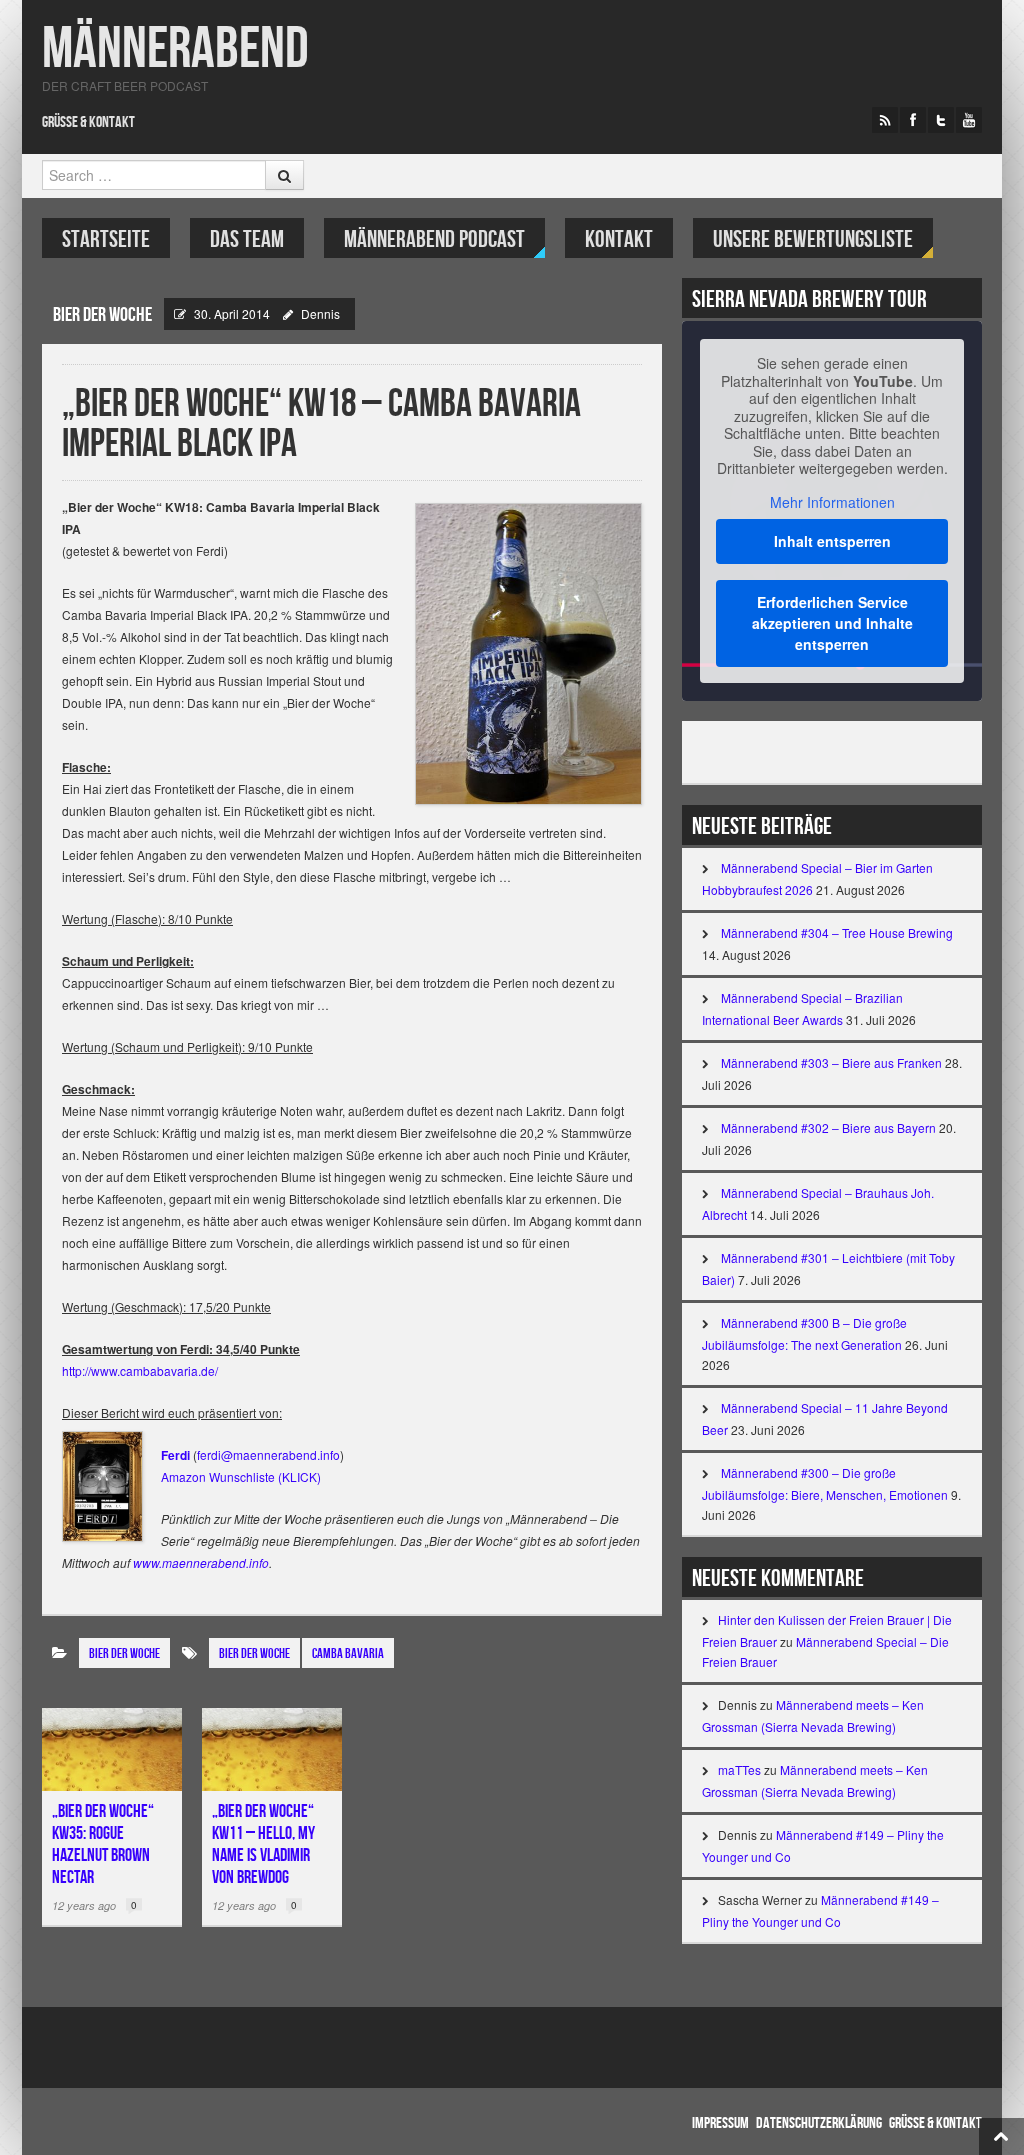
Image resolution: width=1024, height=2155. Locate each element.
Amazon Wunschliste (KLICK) (241, 1476)
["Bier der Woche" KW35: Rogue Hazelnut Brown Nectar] (112, 1749)
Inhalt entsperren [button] (832, 541)
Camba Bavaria (348, 1653)
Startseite (106, 239)
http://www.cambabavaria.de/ (140, 1370)
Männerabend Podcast (434, 239)
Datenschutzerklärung (819, 2123)
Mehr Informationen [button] (832, 503)
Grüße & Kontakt (88, 122)
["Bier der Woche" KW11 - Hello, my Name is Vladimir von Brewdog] (272, 1749)
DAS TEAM (247, 239)
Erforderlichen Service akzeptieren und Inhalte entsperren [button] (832, 623)
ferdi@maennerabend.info (268, 1454)
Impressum (720, 2123)
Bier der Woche (254, 1653)
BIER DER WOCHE (102, 315)
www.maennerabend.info (201, 1562)
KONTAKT (619, 239)
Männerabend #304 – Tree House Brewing (837, 932)
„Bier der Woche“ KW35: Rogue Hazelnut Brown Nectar (103, 1844)
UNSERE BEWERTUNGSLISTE (813, 239)
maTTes (739, 1769)
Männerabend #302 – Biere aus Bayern (828, 1127)
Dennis (320, 313)
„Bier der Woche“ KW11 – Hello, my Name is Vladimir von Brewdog (263, 1844)
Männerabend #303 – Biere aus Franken (831, 1062)
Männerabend (175, 49)
